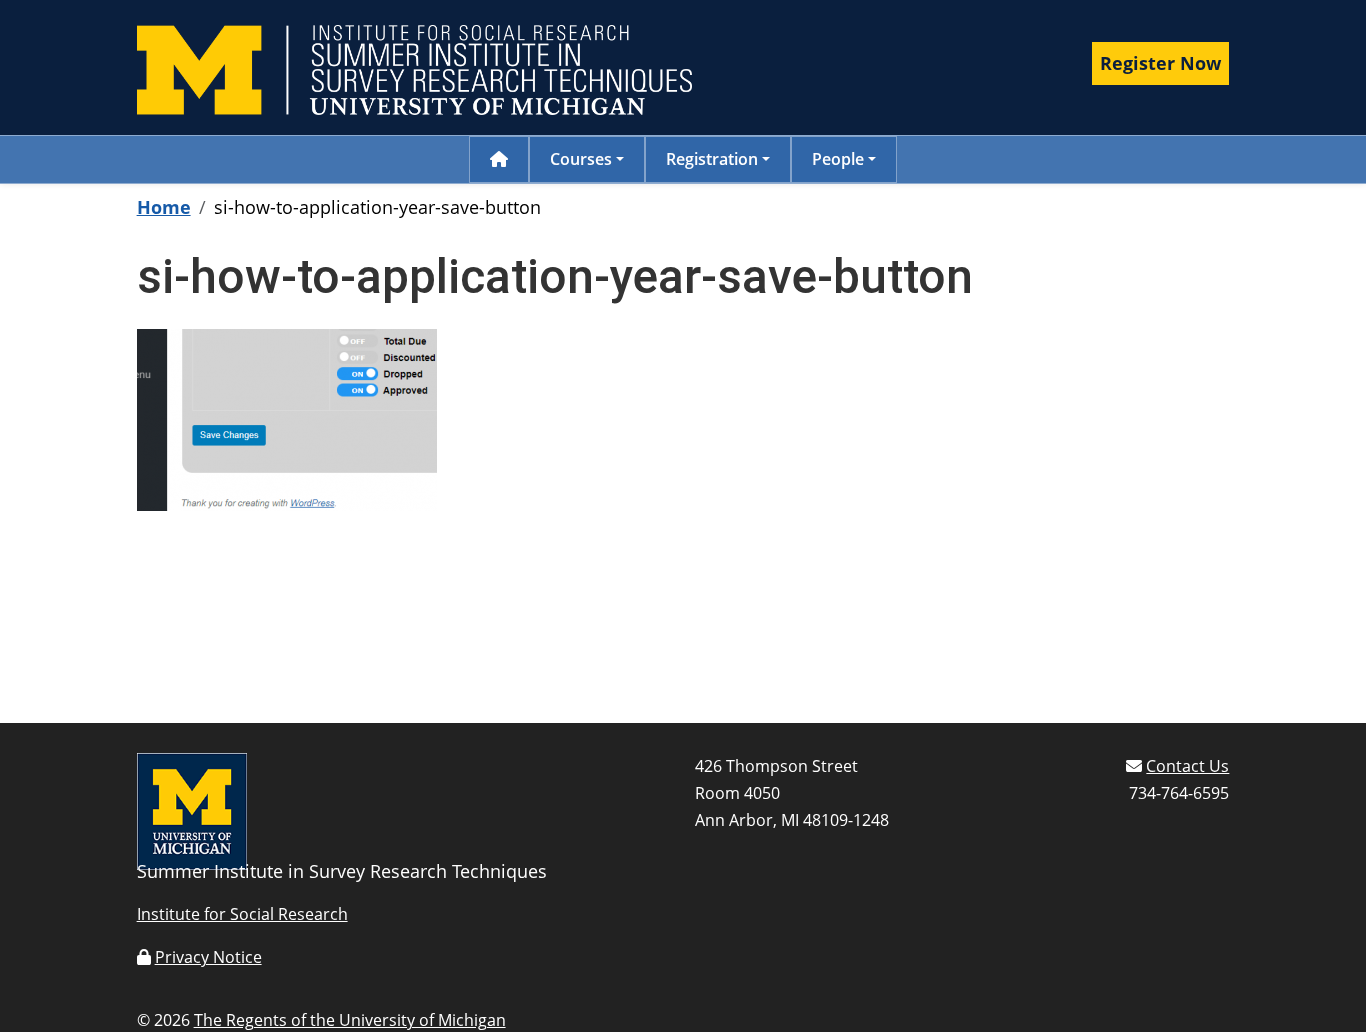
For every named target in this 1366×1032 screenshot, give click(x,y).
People (838, 159)
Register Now (1160, 63)
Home (164, 207)
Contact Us (1187, 766)
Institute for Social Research (242, 914)
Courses (581, 159)
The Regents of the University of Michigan (350, 1020)
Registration (712, 159)
